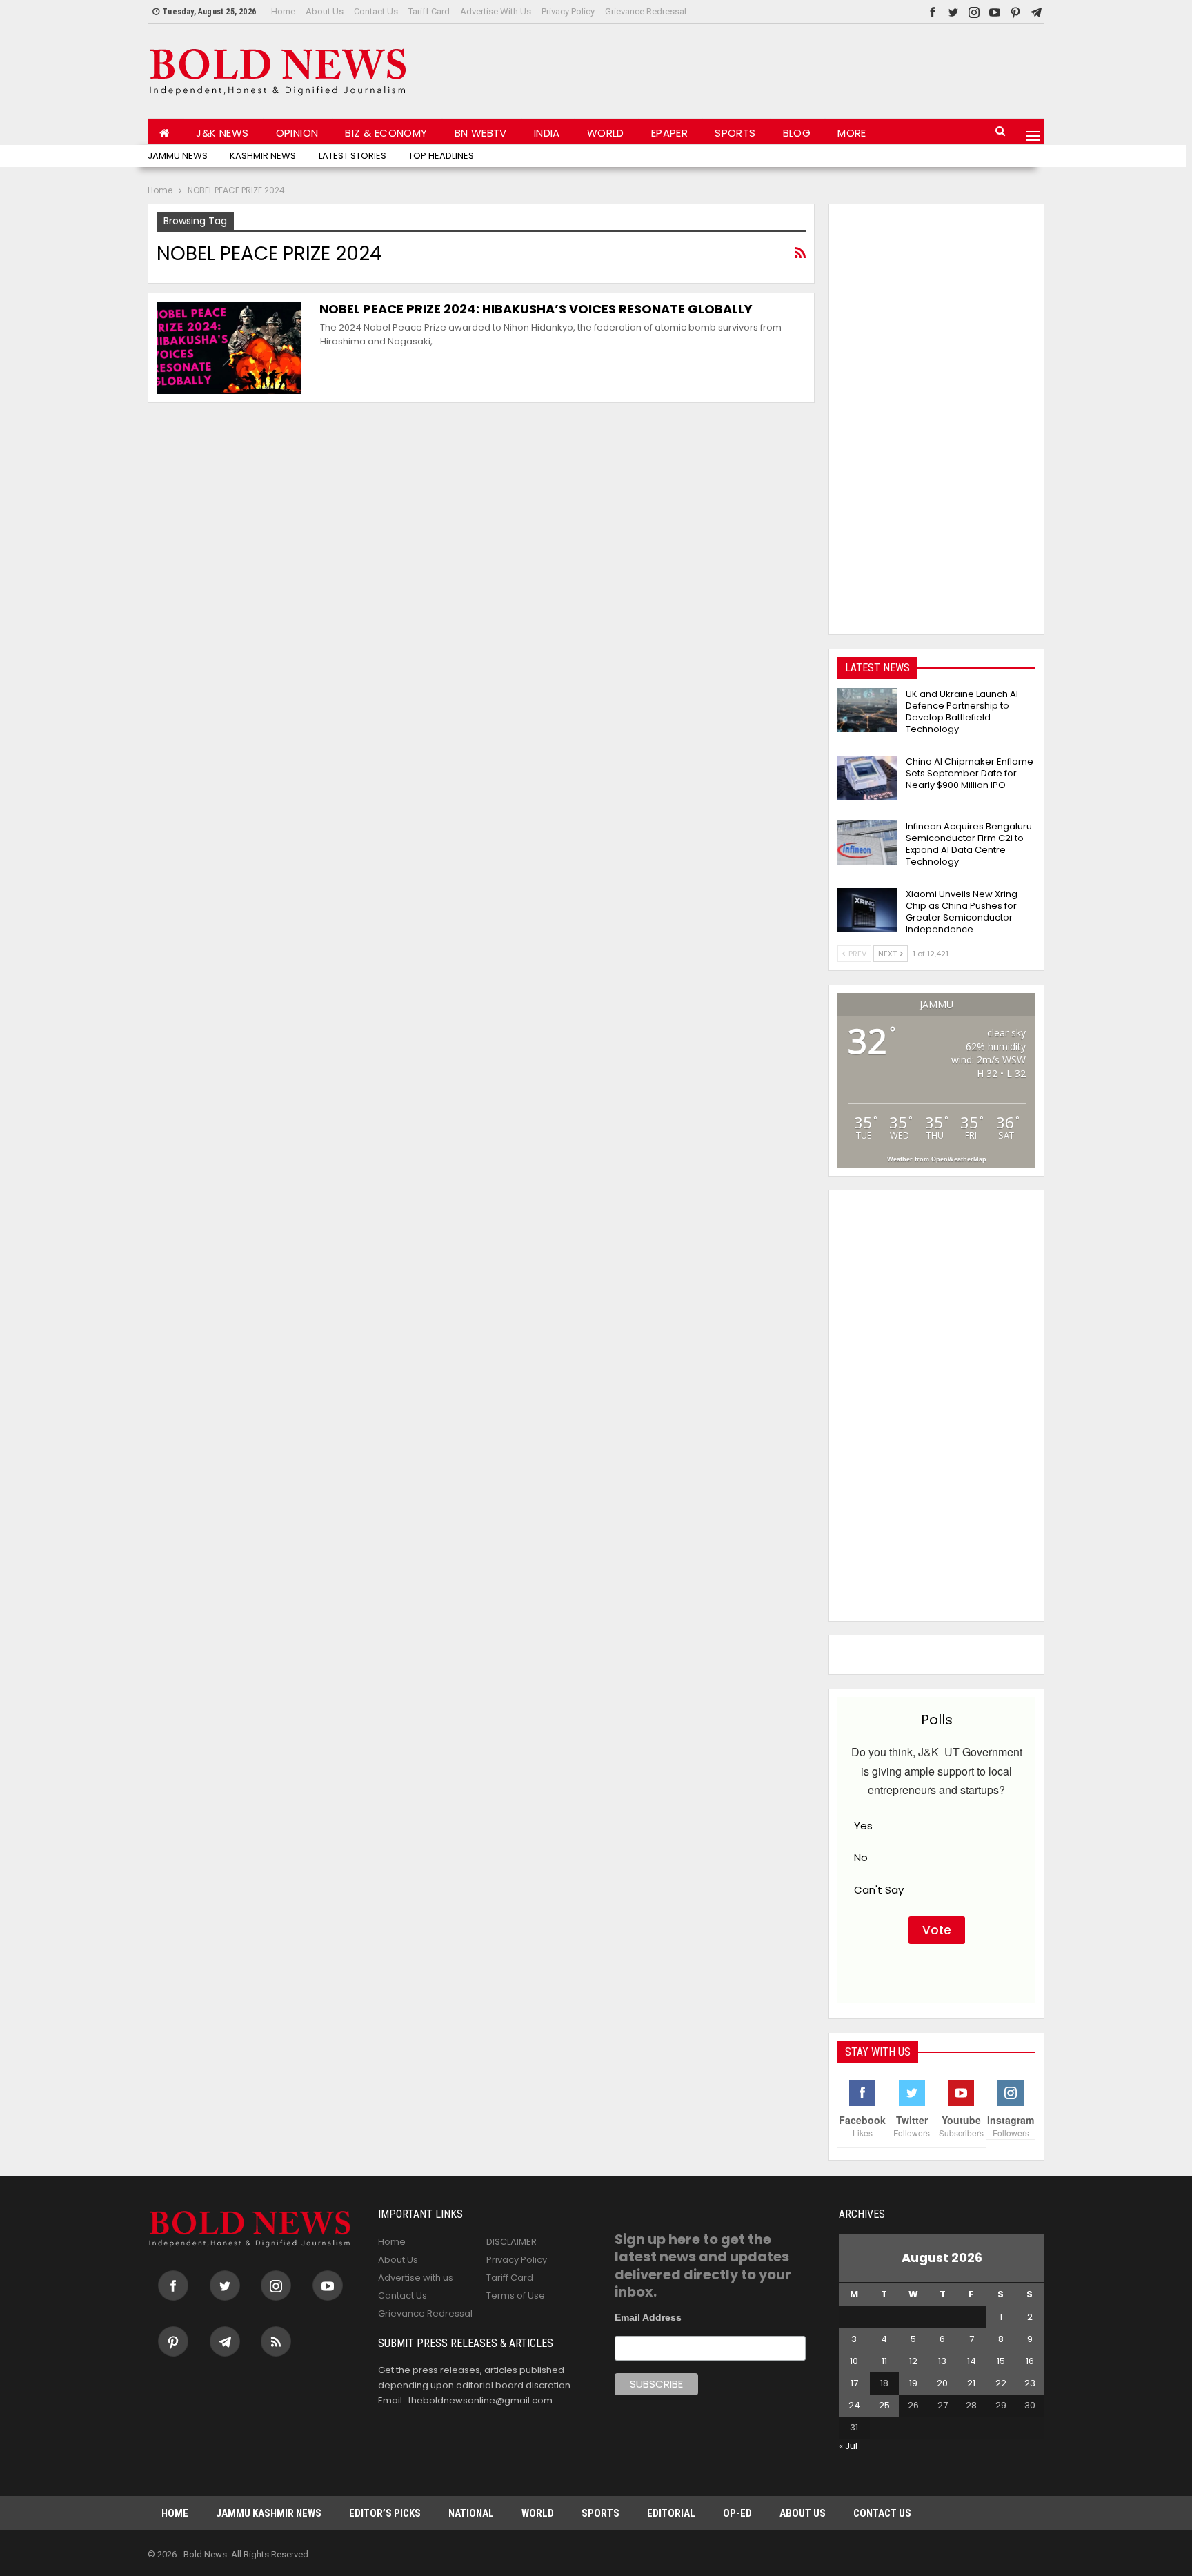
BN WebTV (481, 133)
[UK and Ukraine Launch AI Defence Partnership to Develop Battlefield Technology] (867, 710)
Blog (797, 133)
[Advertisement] (793, 68)
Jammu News (178, 156)
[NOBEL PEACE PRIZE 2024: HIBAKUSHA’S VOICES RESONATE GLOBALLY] (229, 348)
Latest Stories (352, 156)
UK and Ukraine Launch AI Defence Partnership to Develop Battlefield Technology (962, 711)
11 (884, 2361)
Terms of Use (516, 2295)
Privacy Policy (568, 11)
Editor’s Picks (385, 2513)
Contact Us (376, 11)
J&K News (222, 133)
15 (1001, 2361)
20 (942, 2383)
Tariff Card (429, 11)
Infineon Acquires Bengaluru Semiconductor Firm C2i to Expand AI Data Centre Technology (969, 844)
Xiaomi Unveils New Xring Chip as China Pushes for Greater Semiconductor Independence (962, 912)
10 (854, 2361)
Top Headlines (441, 156)
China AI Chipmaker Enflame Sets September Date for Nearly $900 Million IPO (970, 773)
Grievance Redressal (646, 11)
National (471, 2513)
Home (283, 11)
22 (1001, 2383)
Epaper (669, 133)
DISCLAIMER (511, 2242)
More (852, 133)
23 (1030, 2383)
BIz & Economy (386, 133)
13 (942, 2361)
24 (854, 2405)
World (606, 133)
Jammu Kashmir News (269, 2513)
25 (884, 2405)
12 (913, 2361)
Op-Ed (737, 2513)
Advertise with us (496, 11)
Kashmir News (263, 156)
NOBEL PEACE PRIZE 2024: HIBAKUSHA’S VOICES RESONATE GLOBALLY (536, 309)
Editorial (671, 2513)
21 (971, 2383)
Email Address (648, 2317)
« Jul (848, 2446)
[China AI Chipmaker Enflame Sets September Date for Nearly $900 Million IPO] (867, 778)
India (547, 133)
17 (854, 2383)
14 (972, 2361)
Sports (735, 133)
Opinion (297, 133)
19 (913, 2383)
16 (1030, 2361)
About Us (325, 11)
